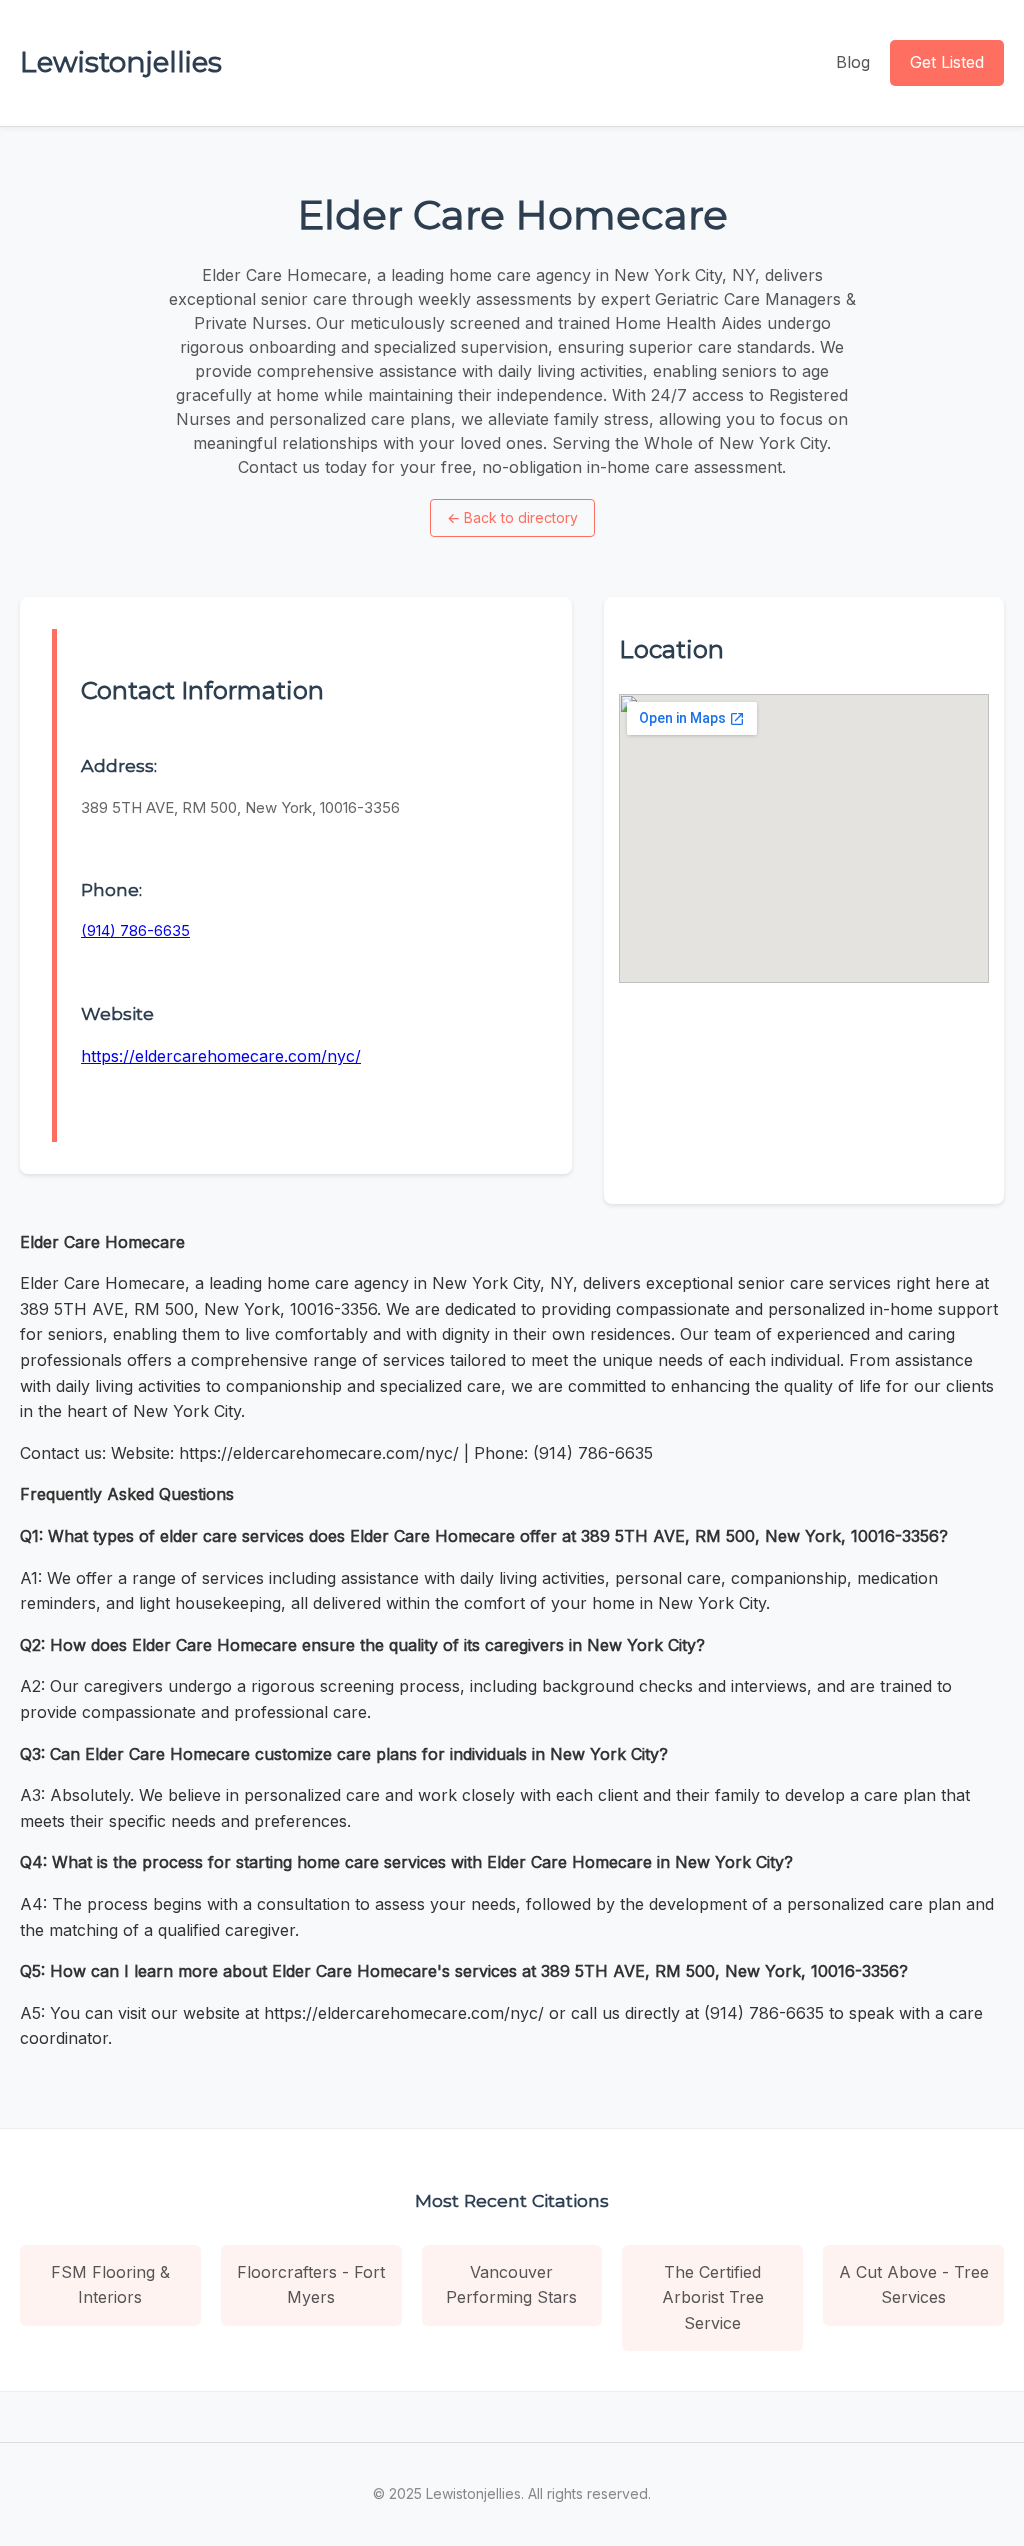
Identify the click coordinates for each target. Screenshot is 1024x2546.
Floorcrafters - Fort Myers (311, 2285)
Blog (853, 62)
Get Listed (947, 62)
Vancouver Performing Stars (511, 2285)
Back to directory (512, 517)
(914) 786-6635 (135, 930)
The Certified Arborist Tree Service (713, 2297)
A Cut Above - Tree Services (914, 2285)
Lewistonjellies (121, 62)
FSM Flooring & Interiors (110, 2285)
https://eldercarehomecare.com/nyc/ (221, 1056)
